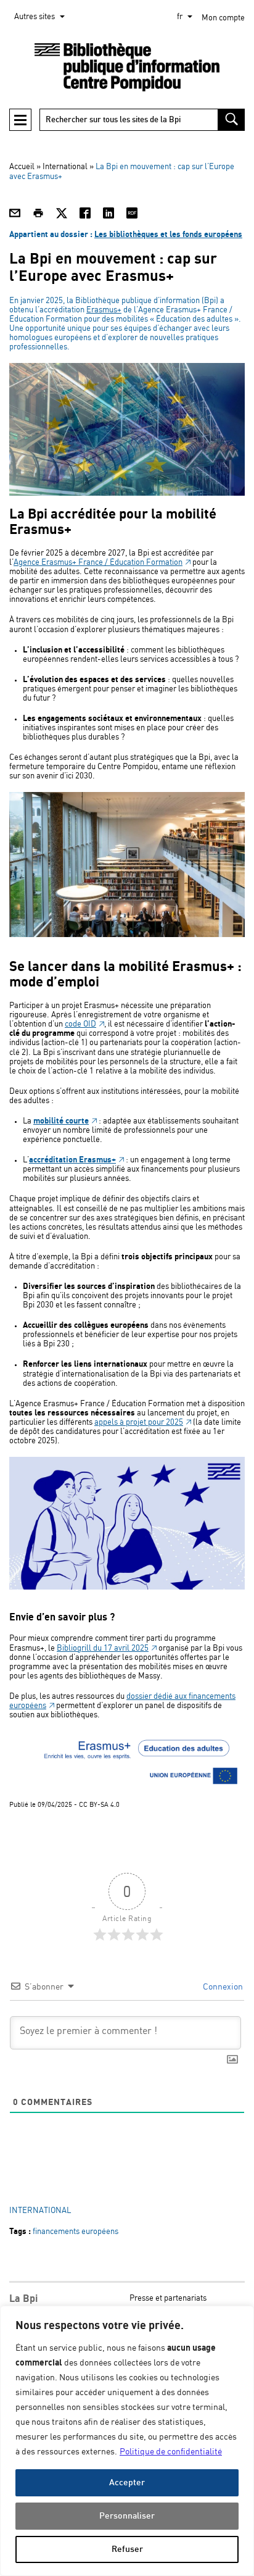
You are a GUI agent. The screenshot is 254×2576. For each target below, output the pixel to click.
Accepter (127, 2482)
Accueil (22, 167)
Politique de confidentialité (171, 2452)
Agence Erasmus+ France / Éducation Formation (98, 563)
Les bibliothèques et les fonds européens (168, 235)
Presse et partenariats (168, 2299)
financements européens (76, 2232)
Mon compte (223, 18)
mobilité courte (61, 1121)
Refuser (127, 2549)
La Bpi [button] (23, 2299)
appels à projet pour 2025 (139, 1423)
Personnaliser (127, 2516)
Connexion (222, 1987)
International (65, 167)
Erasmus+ (104, 310)
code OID (80, 1024)
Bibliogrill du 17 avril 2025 (103, 1649)
